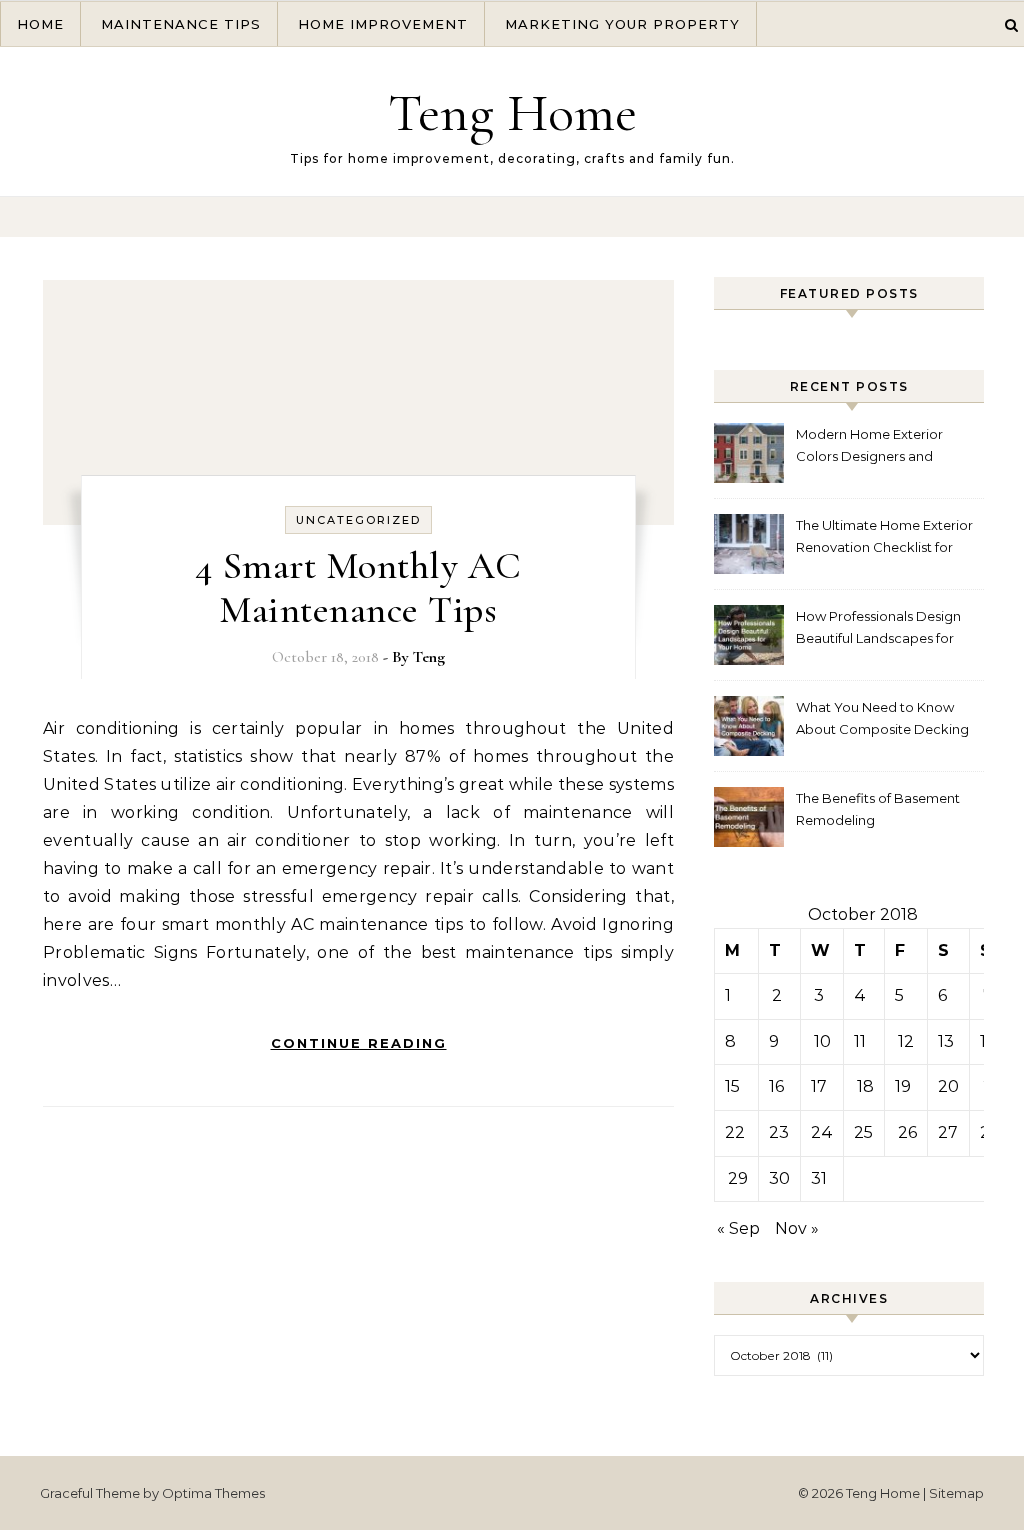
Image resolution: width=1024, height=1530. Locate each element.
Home (40, 24)
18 (865, 1086)
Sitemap (956, 1493)
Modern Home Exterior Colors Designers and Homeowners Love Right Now (875, 447)
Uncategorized (358, 520)
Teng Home (512, 112)
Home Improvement (383, 24)
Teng (429, 657)
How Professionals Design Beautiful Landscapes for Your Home (878, 629)
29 (738, 1178)
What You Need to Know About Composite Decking (882, 718)
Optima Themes (213, 1493)
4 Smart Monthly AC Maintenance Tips (358, 588)
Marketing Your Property (622, 24)
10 (822, 1041)
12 (906, 1041)
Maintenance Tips (181, 24)
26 (907, 1132)
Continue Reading (359, 1043)
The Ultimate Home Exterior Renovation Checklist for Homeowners (884, 538)
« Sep (738, 1228)
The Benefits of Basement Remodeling (878, 809)
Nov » (797, 1228)
